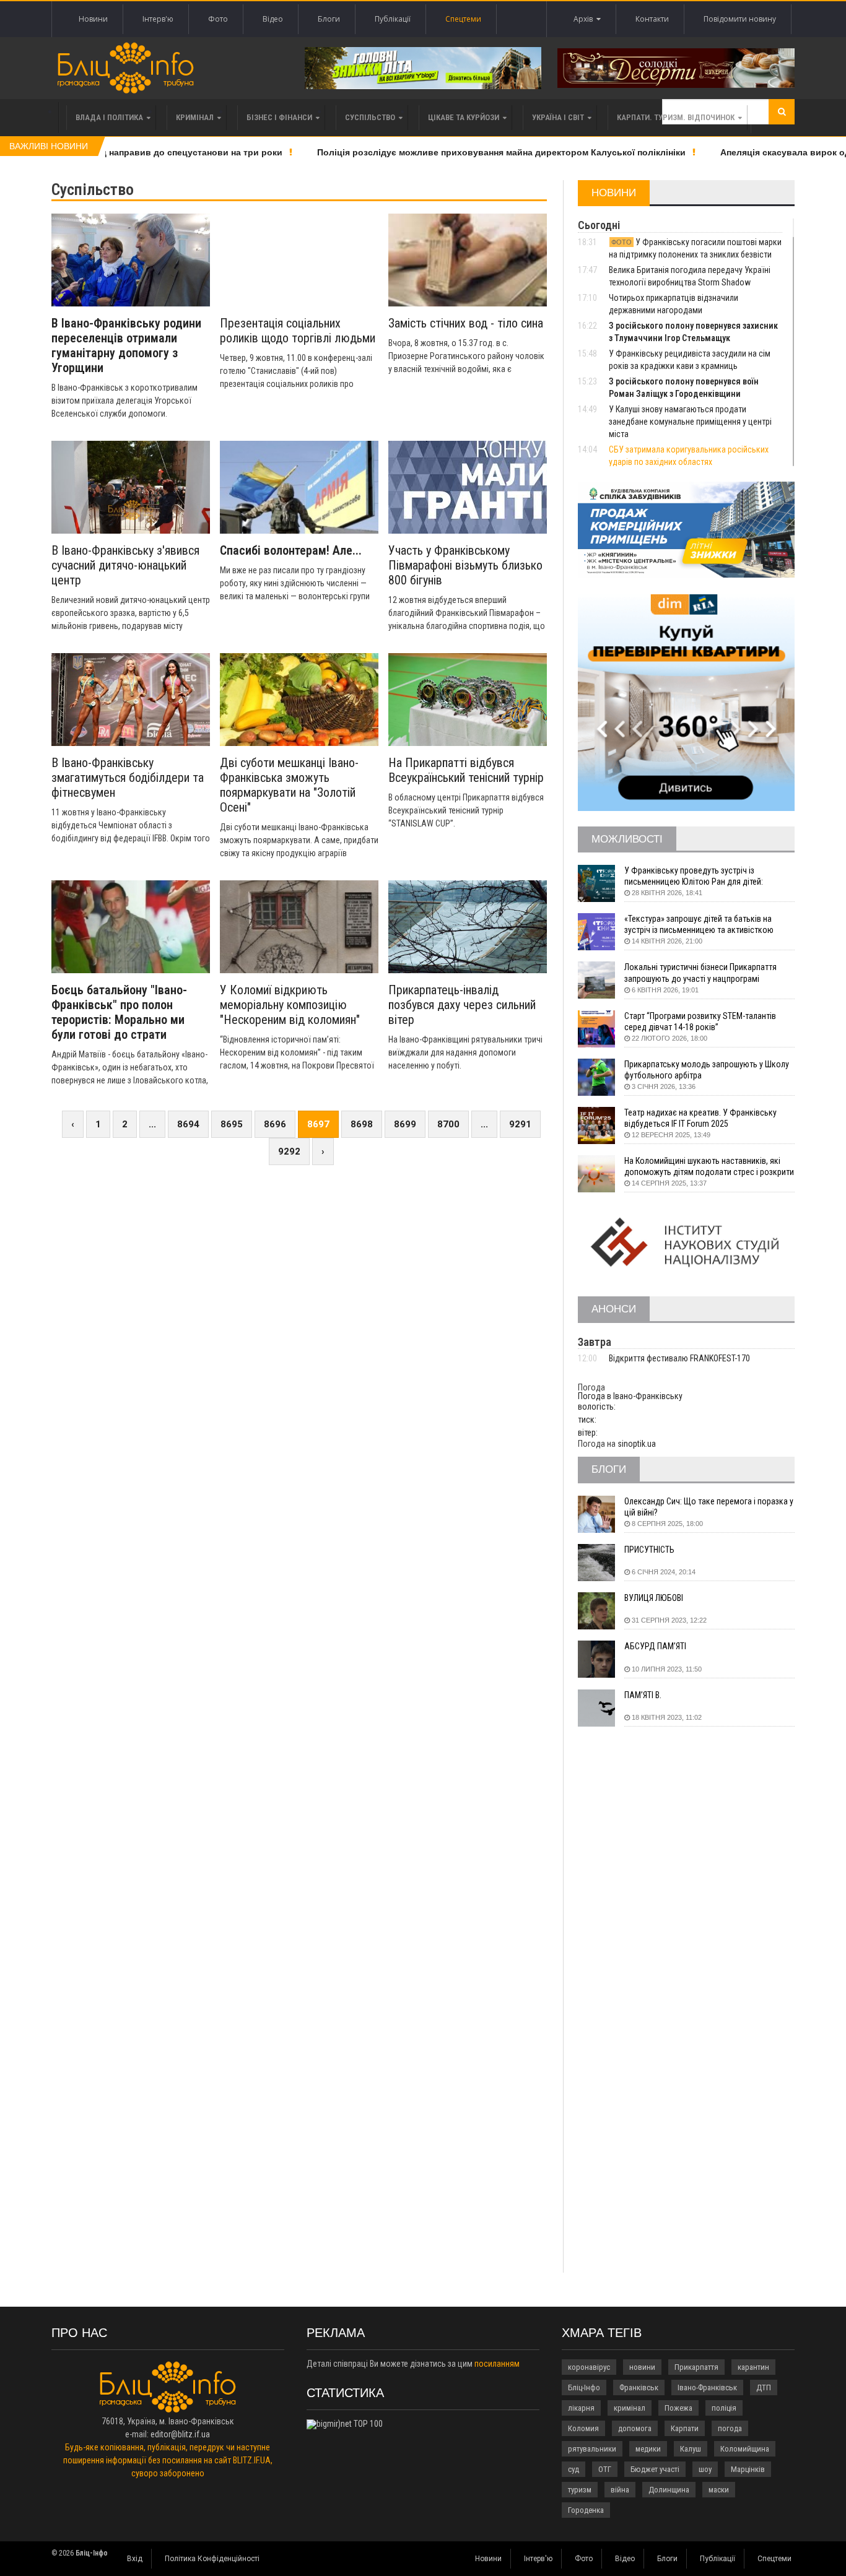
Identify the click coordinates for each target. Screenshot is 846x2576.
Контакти (652, 19)
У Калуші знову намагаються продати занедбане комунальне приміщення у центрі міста (690, 422)
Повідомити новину (740, 19)
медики (648, 2449)
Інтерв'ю (158, 19)
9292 (289, 1151)
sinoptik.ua (637, 1444)
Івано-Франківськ (707, 2387)
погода (730, 2428)
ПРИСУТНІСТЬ (649, 1550)
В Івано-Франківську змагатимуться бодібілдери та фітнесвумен (128, 778)
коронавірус (589, 2367)
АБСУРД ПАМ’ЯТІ (655, 1646)
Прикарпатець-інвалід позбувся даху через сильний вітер (462, 1005)
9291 (520, 1124)
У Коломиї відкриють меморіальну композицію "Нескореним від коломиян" (290, 1005)
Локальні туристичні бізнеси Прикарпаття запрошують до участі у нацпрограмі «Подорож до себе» (700, 973)
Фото (218, 19)
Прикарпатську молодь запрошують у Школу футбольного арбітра (707, 1070)
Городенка (586, 2510)
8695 (232, 1124)
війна (620, 2490)
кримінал (630, 2408)
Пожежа (678, 2408)
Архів (585, 19)
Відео (273, 19)
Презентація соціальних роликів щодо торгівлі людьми (298, 331)
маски (719, 2490)
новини (642, 2367)
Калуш (691, 2449)
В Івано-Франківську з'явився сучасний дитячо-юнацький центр (125, 565)
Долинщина (669, 2490)
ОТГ (605, 2469)
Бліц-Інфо (584, 2387)
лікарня (581, 2408)
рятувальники (592, 2449)
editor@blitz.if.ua (180, 2434)
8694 (188, 1124)
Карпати (685, 2428)
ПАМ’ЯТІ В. (643, 1695)
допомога (635, 2428)
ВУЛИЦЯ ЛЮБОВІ (654, 1598)
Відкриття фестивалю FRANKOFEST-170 (679, 1358)
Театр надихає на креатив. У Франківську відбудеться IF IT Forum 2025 (700, 1118)
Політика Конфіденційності (212, 2559)
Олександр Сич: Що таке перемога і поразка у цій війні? (709, 1507)
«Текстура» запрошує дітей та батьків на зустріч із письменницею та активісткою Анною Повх (699, 925)
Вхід (135, 2559)
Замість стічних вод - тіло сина (466, 323)
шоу (705, 2469)
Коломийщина (745, 2449)
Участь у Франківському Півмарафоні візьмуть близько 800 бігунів (465, 565)
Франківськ (639, 2387)
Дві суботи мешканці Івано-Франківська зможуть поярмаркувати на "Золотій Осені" (289, 785)
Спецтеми (463, 19)
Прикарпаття (696, 2367)
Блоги (329, 19)
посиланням (497, 2364)
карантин (753, 2367)
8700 (448, 1124)
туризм (580, 2490)
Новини (93, 19)
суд (573, 2469)
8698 (362, 1124)
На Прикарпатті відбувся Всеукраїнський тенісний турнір (466, 770)
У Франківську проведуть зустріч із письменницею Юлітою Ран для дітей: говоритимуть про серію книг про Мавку (698, 876)
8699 (405, 1124)
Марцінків (748, 2469)
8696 (275, 1124)
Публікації (393, 19)
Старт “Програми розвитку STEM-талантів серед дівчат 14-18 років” (700, 1021)
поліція (724, 2408)
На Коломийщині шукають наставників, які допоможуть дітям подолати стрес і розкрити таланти (709, 1167)
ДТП (764, 2387)
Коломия (583, 2428)
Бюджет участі (655, 2469)
